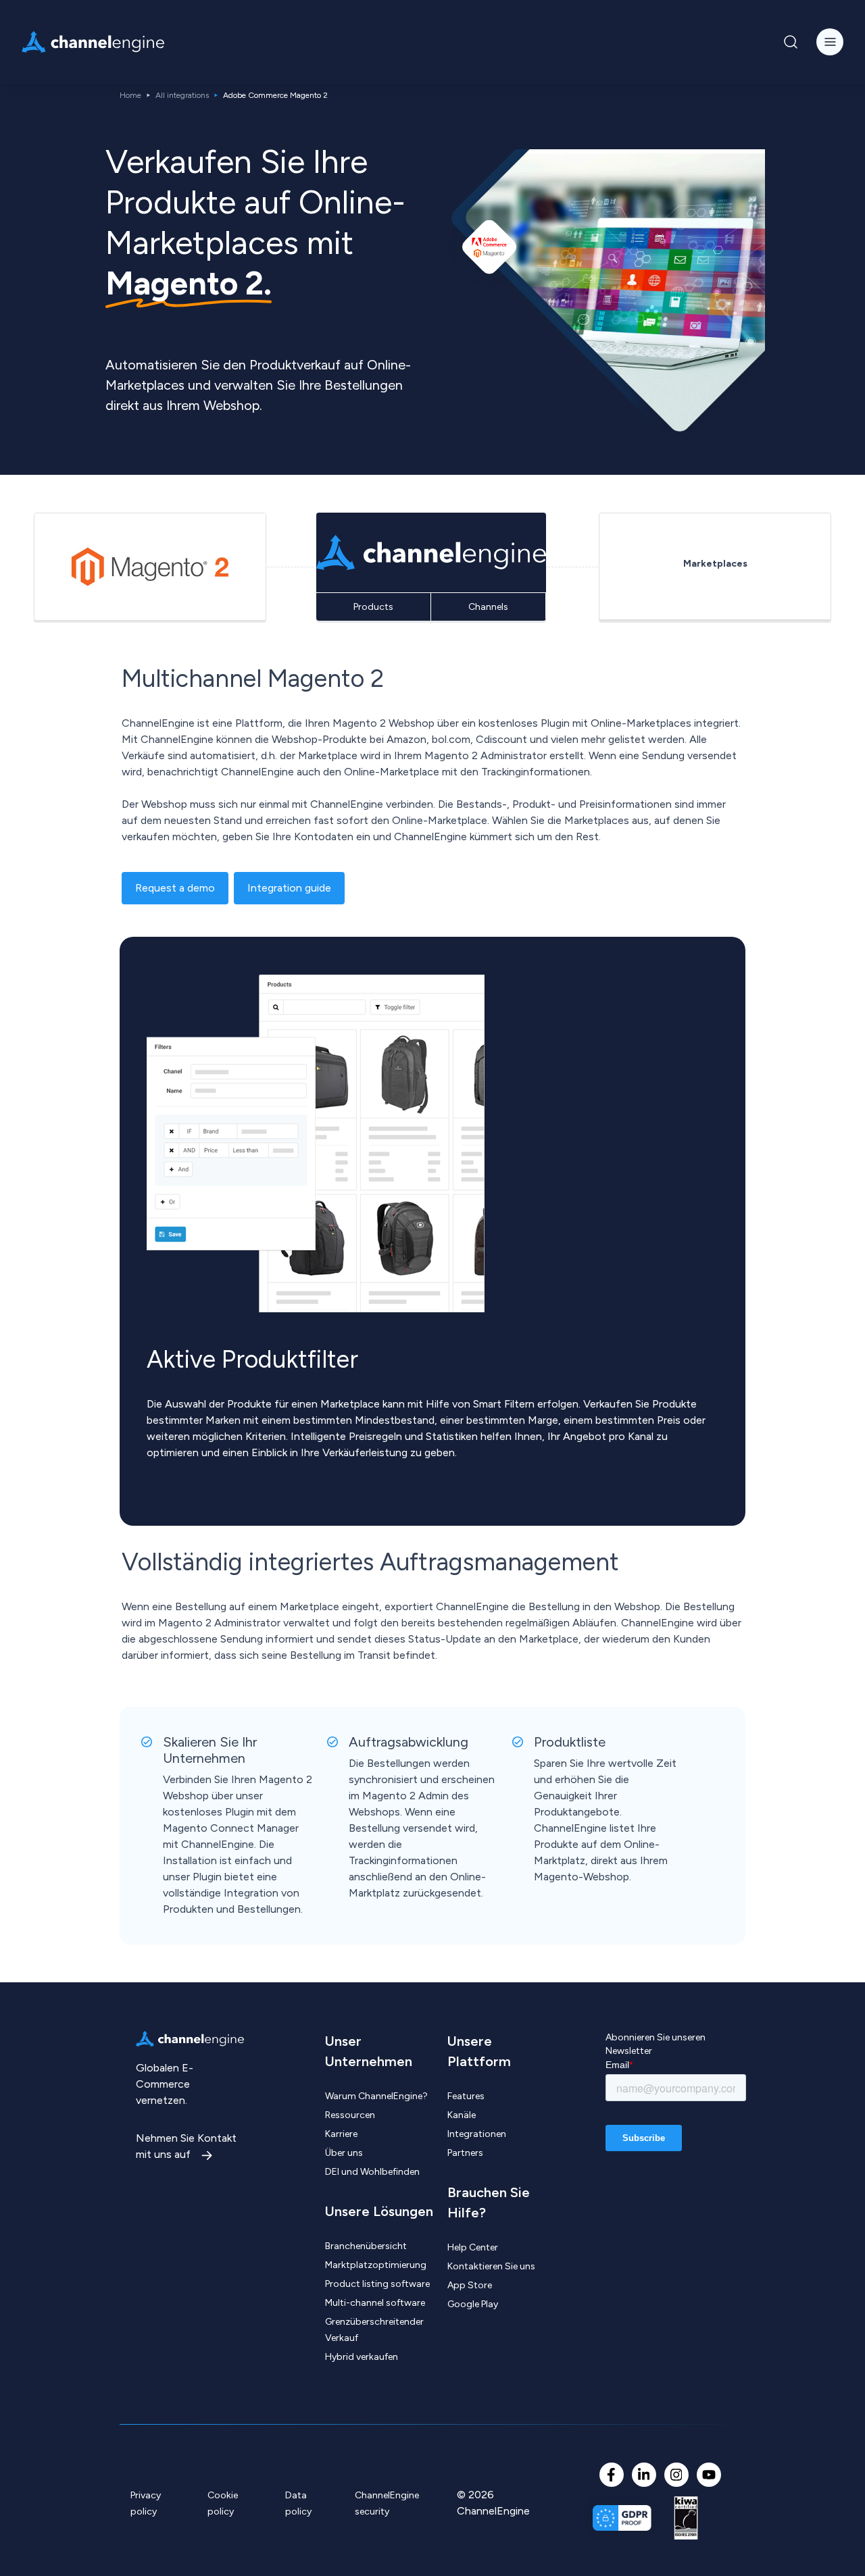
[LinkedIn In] (644, 2475)
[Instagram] (676, 2475)
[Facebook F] (612, 2475)
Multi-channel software (375, 2303)
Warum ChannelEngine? (376, 2096)
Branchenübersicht (366, 2246)
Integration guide (289, 888)
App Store (470, 2285)
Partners (465, 2153)
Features (466, 2096)
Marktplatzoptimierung (376, 2265)
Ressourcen (350, 2115)
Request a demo (175, 888)
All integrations (182, 95)
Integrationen (477, 2134)
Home (130, 95)
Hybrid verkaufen (362, 2357)
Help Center (473, 2247)
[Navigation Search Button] (791, 42)
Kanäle (462, 2115)
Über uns (344, 2153)
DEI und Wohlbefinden (372, 2172)
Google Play (473, 2304)
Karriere (341, 2134)
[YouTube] (709, 2475)
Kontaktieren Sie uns (491, 2266)
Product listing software (377, 2284)
